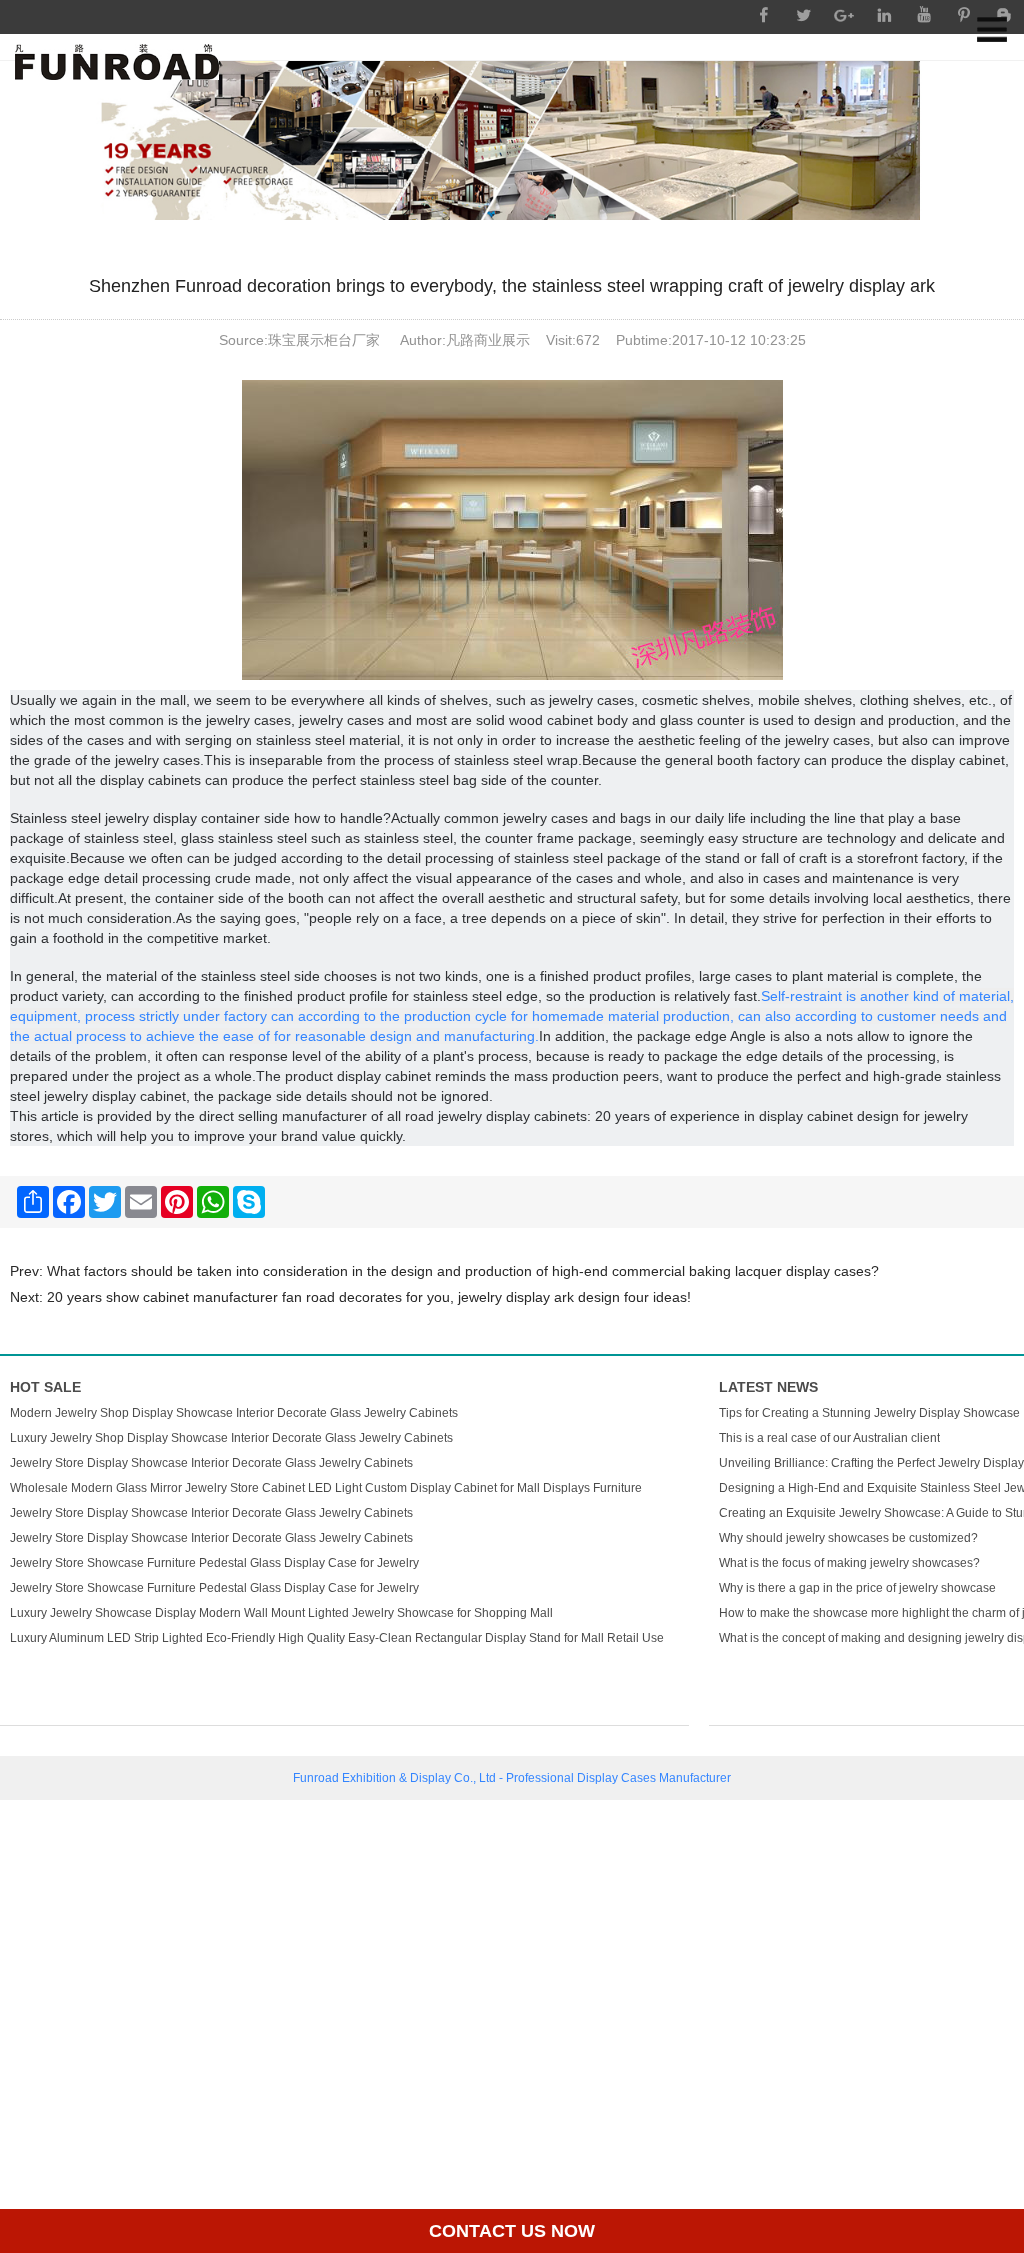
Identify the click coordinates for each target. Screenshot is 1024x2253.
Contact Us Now (512, 2231)
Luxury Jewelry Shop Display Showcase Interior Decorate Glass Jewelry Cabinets (231, 1438)
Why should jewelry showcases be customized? (848, 1538)
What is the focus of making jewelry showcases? (849, 1563)
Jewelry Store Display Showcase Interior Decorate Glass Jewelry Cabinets (211, 1463)
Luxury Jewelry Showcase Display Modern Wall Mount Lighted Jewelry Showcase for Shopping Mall (281, 1613)
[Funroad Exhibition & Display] (117, 62)
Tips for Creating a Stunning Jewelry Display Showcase (869, 1413)
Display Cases (616, 1778)
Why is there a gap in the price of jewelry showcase (857, 1588)
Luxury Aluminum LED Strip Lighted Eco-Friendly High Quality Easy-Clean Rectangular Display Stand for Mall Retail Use (337, 1638)
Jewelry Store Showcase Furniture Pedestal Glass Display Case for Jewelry (214, 1563)
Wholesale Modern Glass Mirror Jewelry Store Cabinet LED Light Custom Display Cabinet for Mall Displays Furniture (326, 1488)
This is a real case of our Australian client (829, 1438)
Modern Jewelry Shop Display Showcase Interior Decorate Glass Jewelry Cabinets (234, 1413)
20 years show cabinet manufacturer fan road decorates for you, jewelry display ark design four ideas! (369, 1297)
